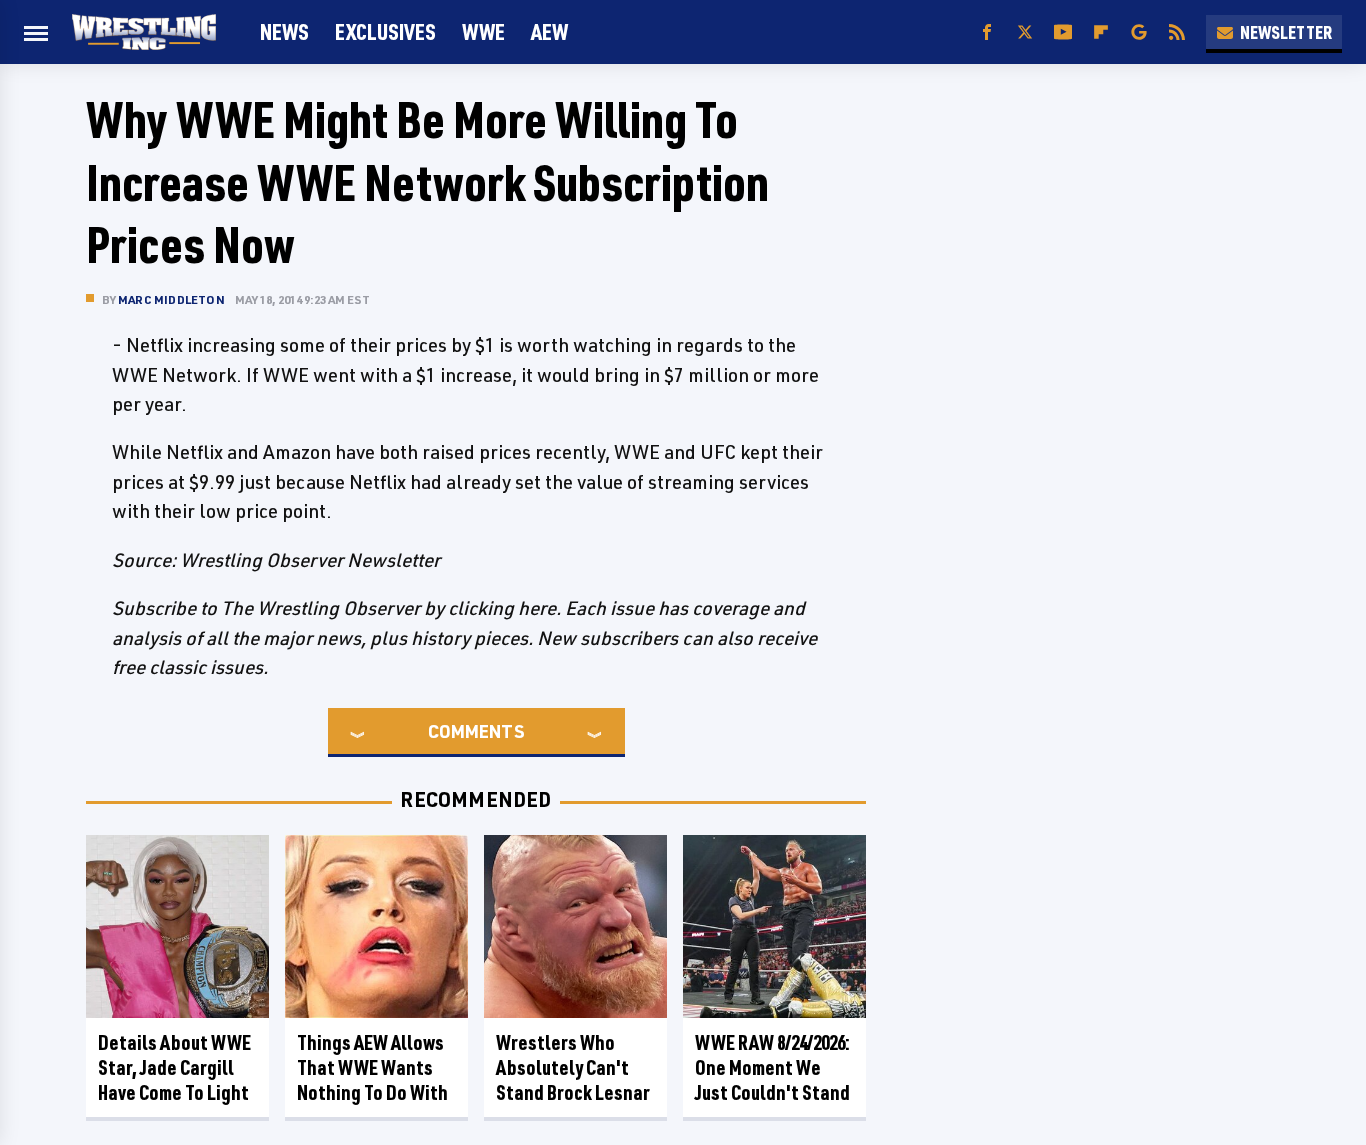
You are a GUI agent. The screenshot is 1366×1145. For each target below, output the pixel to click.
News (284, 31)
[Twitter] (1025, 32)
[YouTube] (1063, 32)
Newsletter (1286, 32)
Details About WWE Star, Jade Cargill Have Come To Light (174, 1067)
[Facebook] (987, 32)
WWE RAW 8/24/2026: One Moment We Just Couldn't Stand (772, 1067)
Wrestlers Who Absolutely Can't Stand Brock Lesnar (573, 1067)
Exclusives (385, 31)
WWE (483, 31)
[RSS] (1177, 32)
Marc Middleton (171, 299)
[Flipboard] (1101, 32)
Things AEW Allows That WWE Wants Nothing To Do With (372, 1067)
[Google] (1139, 32)
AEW (549, 31)
